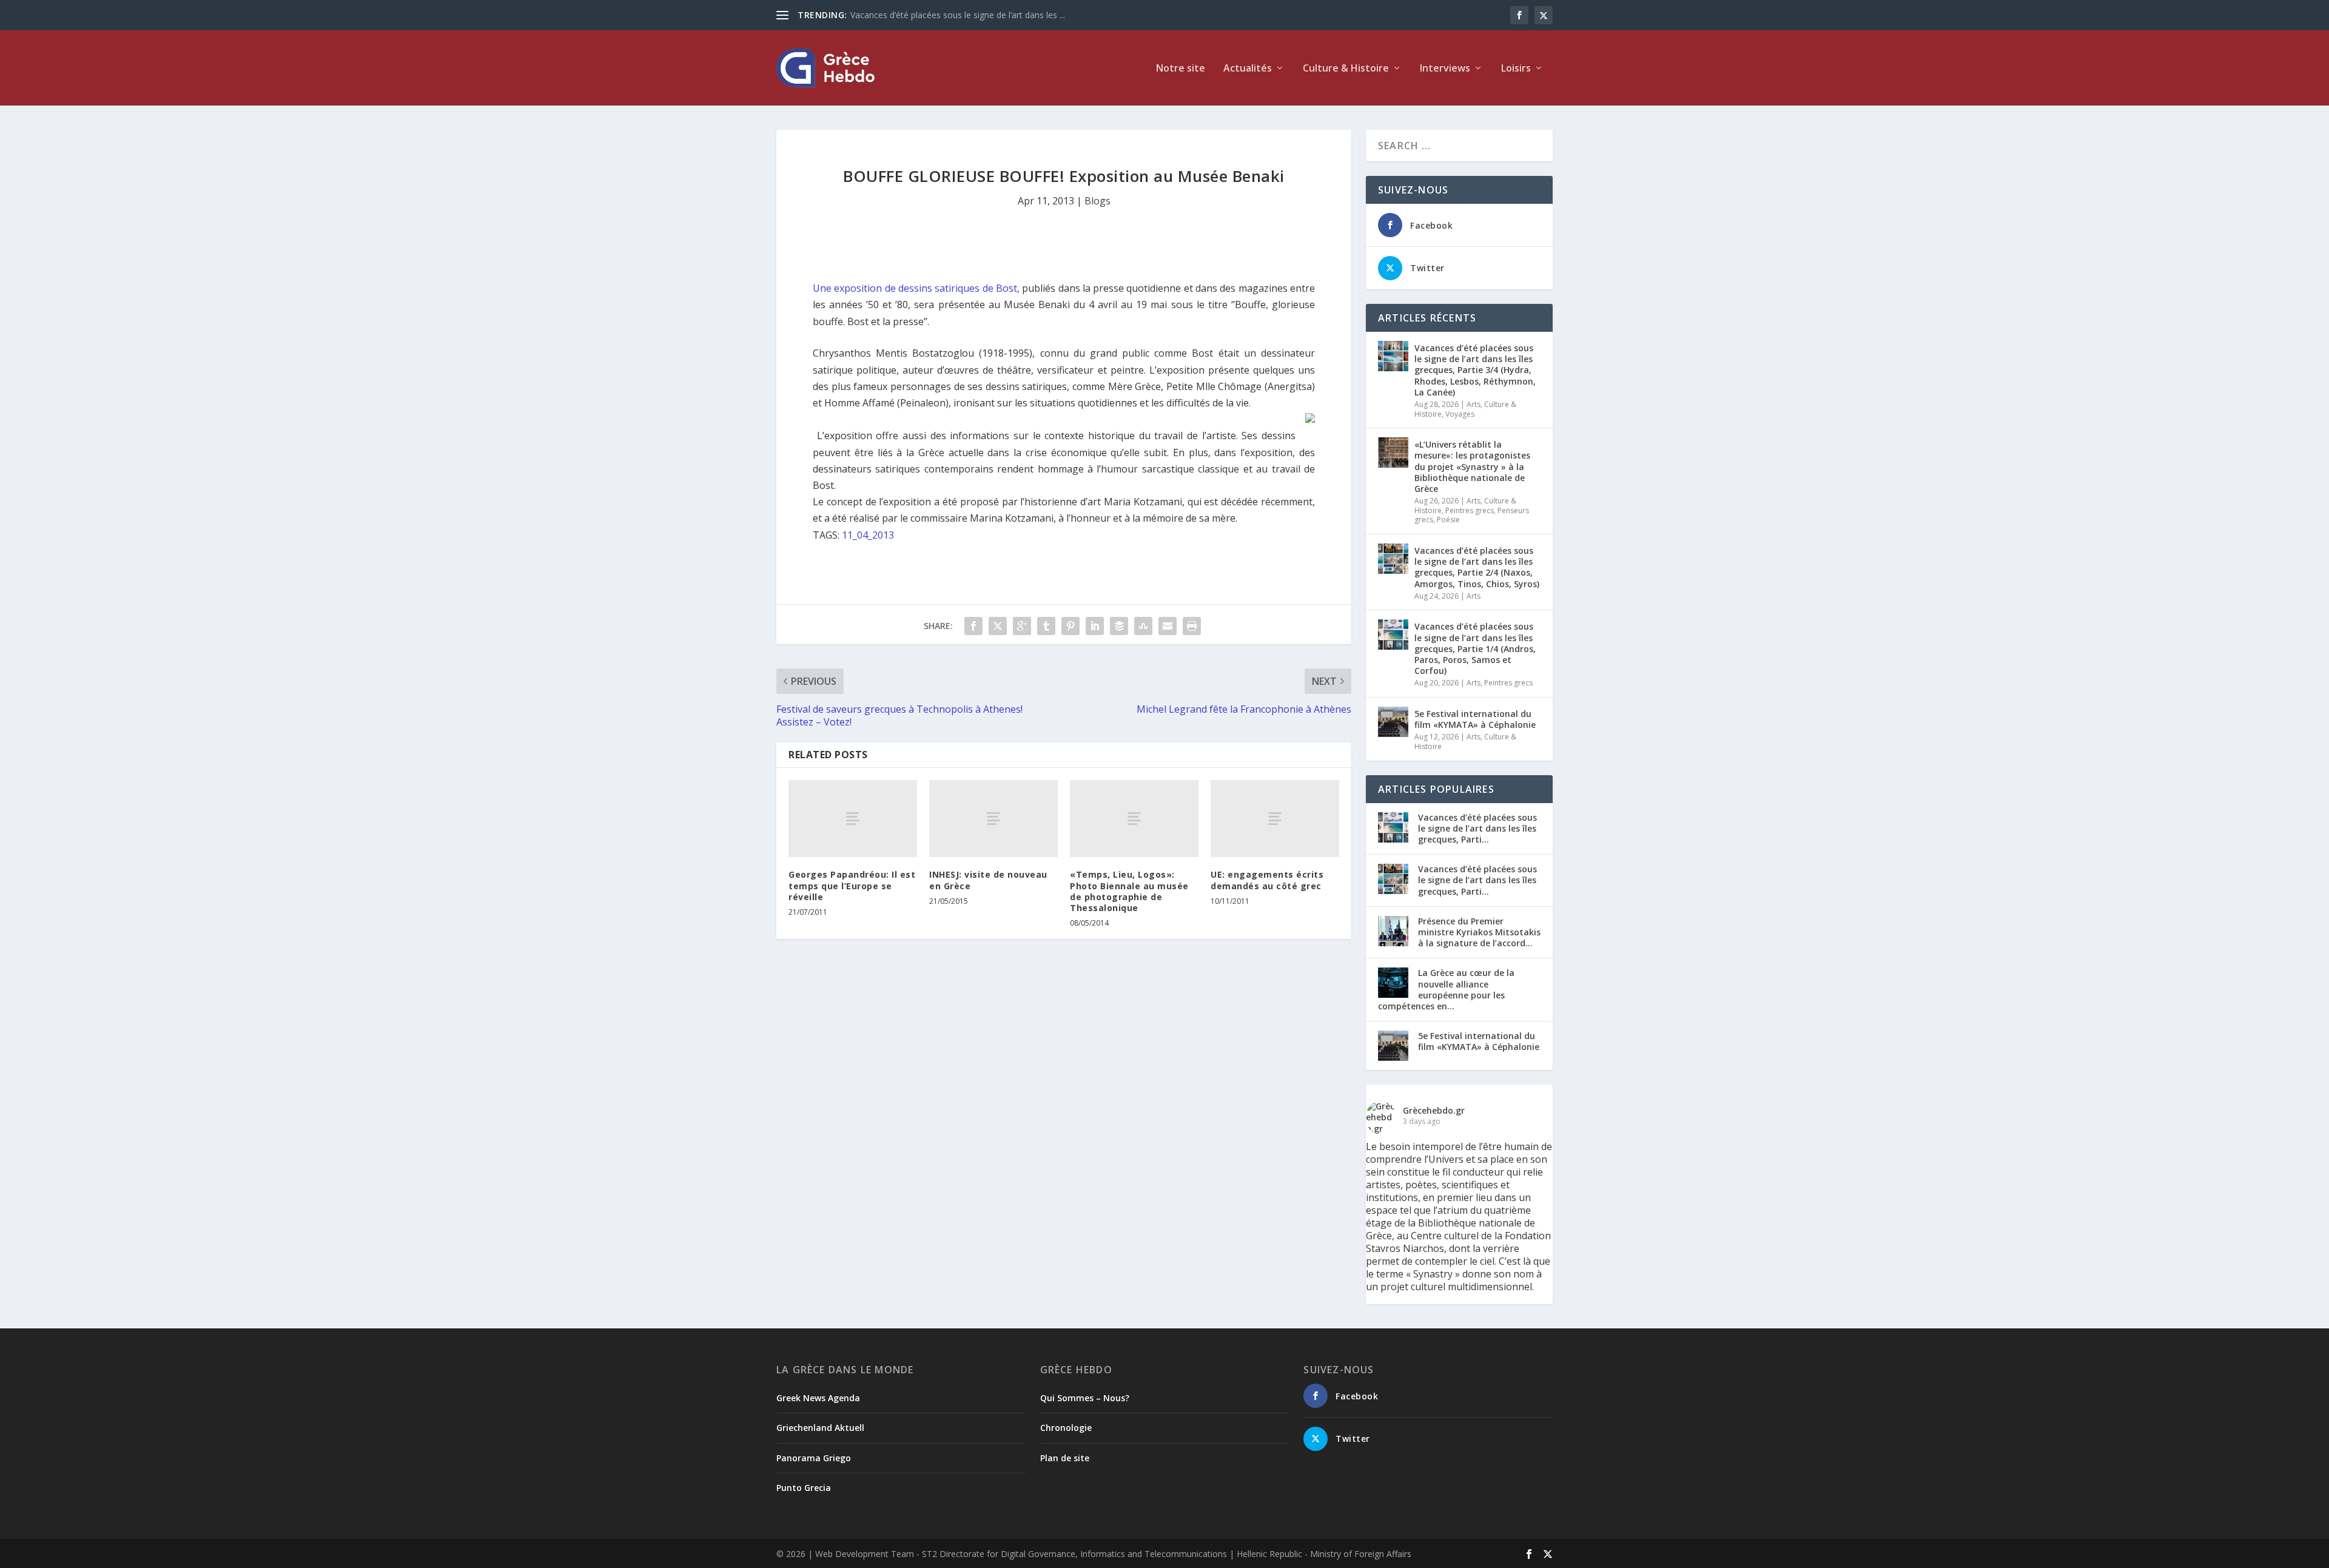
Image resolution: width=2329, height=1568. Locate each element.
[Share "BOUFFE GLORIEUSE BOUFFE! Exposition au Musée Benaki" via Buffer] (1119, 626)
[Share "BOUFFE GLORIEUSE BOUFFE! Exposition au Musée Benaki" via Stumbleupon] (1143, 626)
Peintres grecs (1470, 510)
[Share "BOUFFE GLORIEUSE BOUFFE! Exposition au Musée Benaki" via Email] (1168, 626)
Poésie (1448, 520)
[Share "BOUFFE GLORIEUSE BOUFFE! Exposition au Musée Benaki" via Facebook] (973, 626)
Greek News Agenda (818, 1398)
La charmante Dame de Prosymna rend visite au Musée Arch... (973, 15)
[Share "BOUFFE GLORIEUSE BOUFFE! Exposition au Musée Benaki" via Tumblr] (1046, 626)
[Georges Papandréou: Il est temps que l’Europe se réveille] (853, 819)
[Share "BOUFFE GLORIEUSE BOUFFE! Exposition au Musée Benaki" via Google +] (1022, 626)
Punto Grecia (804, 1488)
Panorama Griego (814, 1458)
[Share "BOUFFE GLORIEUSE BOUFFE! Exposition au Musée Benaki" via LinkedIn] (1095, 626)
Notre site (1181, 69)
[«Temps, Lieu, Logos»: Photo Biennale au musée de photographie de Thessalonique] (1134, 819)
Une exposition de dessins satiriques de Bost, (917, 288)
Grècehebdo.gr (1434, 1110)
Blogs (1097, 201)
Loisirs (1516, 69)
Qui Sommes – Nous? (1085, 1398)
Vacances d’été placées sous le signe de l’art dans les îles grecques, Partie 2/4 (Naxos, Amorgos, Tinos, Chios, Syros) (1477, 567)
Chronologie (1066, 1428)
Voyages (1460, 414)
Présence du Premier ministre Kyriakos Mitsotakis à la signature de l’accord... (1479, 932)
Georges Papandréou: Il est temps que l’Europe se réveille (852, 885)
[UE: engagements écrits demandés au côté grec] (1275, 819)
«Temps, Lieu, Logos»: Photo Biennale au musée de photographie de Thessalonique (1129, 891)
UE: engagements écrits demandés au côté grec (1267, 880)
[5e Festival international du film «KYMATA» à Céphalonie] (1393, 722)
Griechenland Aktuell (820, 1428)
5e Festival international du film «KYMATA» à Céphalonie (1475, 719)
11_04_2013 (868, 535)
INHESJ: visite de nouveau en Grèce (988, 880)
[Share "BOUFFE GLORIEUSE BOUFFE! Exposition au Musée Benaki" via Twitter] (998, 626)
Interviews (1445, 69)
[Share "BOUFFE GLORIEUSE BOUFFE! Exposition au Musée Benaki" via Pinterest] (1070, 626)
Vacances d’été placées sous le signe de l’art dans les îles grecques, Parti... (1477, 828)
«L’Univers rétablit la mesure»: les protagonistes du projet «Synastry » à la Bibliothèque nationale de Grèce (1472, 466)
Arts (1474, 404)
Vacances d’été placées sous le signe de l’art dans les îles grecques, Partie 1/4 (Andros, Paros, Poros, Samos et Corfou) (1475, 648)
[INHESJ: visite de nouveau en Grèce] (993, 819)
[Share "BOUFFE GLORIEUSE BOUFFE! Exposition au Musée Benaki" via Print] (1192, 626)
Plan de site (1065, 1458)
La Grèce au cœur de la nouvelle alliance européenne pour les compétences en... (1446, 989)
